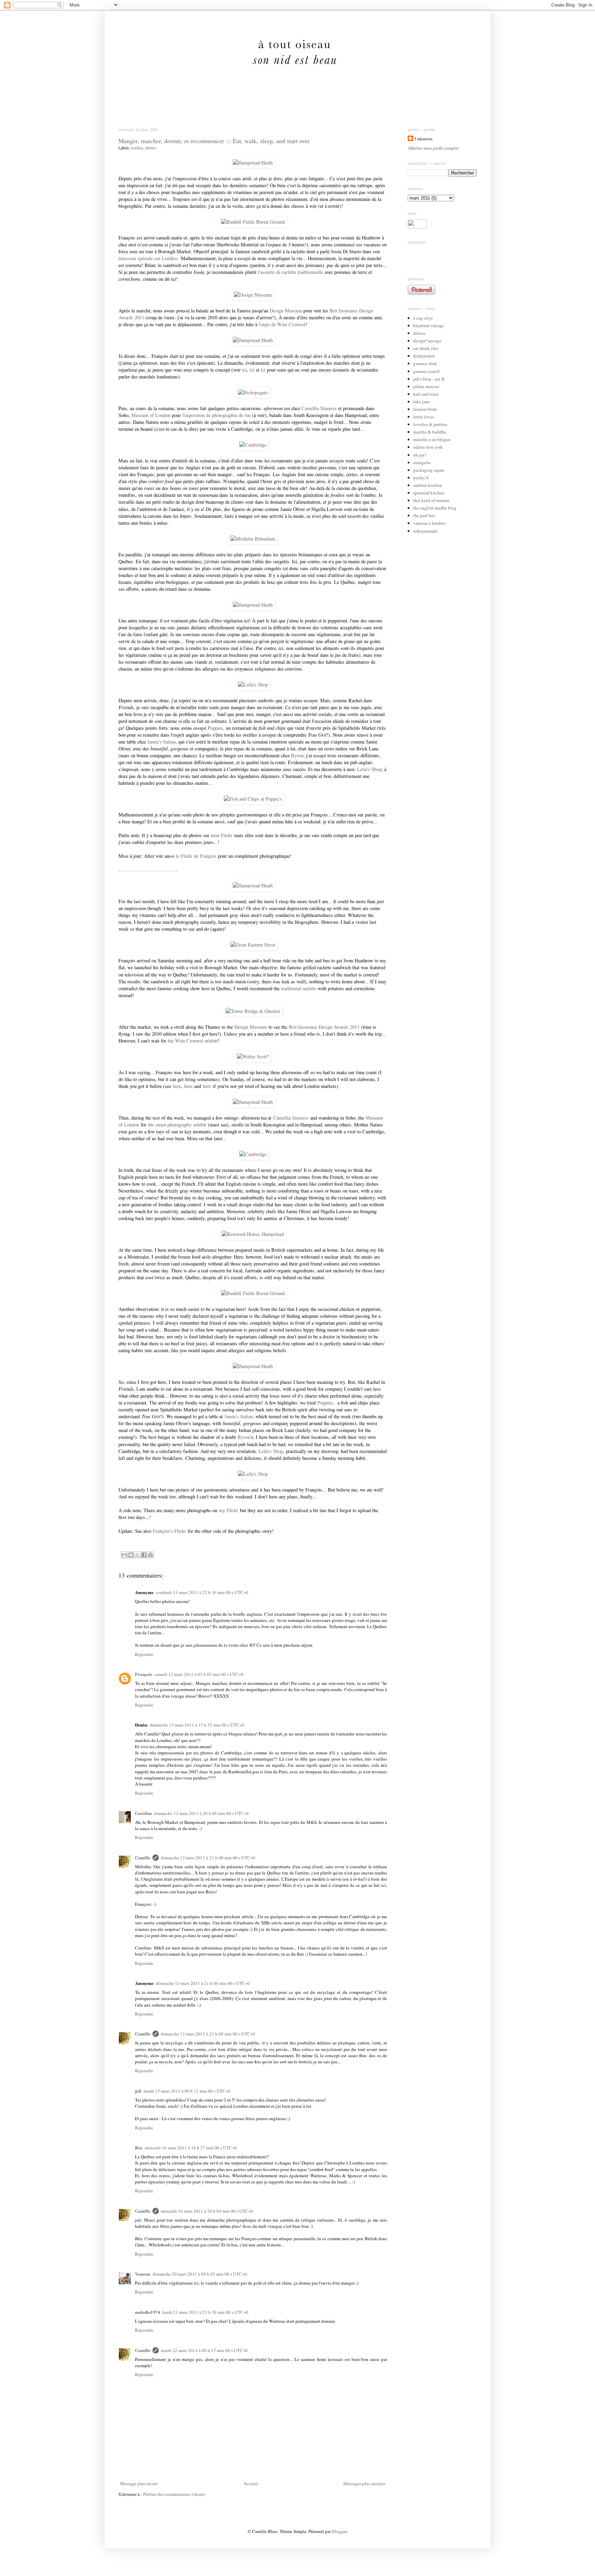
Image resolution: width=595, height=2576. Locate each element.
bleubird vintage (429, 325)
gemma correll (426, 371)
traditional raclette (299, 988)
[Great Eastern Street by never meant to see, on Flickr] (253, 945)
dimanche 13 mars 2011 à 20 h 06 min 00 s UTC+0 (201, 1813)
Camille (143, 1857)
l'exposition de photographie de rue (216, 415)
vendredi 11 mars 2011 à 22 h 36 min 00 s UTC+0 (202, 1592)
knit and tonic (426, 394)
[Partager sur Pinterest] (150, 1555)
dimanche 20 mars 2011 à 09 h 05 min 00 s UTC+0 (200, 2274)
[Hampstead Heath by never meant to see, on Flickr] (253, 163)
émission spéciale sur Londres (148, 258)
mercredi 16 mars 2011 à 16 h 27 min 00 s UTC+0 (191, 2148)
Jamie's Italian (161, 742)
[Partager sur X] (137, 1555)
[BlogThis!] (131, 1555)
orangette (422, 462)
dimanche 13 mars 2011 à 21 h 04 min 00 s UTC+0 (203, 1983)
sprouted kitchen (429, 493)
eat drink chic (426, 348)
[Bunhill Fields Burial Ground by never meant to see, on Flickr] (253, 222)
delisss (419, 333)
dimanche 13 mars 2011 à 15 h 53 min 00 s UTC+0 (197, 1725)
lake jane (422, 402)
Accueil (251, 2483)
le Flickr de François (196, 856)
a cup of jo (423, 318)
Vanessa (143, 2274)
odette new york (428, 447)
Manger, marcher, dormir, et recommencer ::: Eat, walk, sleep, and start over (214, 141)
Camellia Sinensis (319, 408)
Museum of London (151, 415)
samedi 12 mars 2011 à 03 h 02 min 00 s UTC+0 (199, 1674)
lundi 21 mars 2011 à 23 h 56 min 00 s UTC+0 (205, 2312)
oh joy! (420, 455)
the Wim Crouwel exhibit (193, 1041)
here (177, 1086)
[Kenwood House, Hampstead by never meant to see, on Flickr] (253, 1234)
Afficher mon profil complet (433, 148)
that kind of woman (431, 500)
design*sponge (427, 341)
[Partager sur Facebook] (144, 1555)
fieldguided (424, 356)
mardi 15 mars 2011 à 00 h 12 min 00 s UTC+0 (187, 2091)
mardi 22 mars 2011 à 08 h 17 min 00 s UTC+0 (204, 2350)
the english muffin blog (435, 508)
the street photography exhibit (177, 1125)
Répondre (144, 1654)
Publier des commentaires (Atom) (174, 2494)
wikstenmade (425, 531)
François (144, 1674)
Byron (297, 755)
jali (138, 2091)
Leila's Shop (369, 769)
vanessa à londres (429, 523)
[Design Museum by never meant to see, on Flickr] (253, 295)
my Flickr (229, 1510)
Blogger (339, 2531)
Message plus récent (139, 2483)
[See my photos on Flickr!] (417, 227)
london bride (425, 409)
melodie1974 (148, 2312)
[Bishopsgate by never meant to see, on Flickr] (253, 392)
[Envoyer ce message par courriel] (124, 1555)
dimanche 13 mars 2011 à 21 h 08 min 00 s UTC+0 (208, 2034)
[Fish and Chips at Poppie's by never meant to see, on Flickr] (253, 799)
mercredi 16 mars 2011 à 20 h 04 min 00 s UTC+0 (207, 2211)
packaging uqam (429, 470)
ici (244, 370)
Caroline (144, 1813)
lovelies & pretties (430, 424)
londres (137, 148)
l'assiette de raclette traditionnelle (291, 272)
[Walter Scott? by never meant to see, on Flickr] (253, 1056)
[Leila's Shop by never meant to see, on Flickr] (253, 685)
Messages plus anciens (364, 2483)
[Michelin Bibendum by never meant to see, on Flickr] (253, 539)
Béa (139, 2147)
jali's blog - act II (429, 379)
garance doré (425, 363)
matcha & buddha (430, 432)
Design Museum (286, 311)
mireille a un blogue (432, 439)
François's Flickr (169, 1531)
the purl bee (424, 515)
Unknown (424, 139)
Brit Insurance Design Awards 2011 (324, 1027)
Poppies (215, 728)
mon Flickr (222, 835)
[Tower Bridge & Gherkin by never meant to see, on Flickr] (253, 1011)
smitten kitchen (428, 485)
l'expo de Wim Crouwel (282, 324)
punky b (421, 478)
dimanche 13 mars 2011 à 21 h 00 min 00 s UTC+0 (208, 1858)
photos (151, 148)
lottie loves (424, 417)
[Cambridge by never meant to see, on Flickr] (253, 445)
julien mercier (426, 386)
